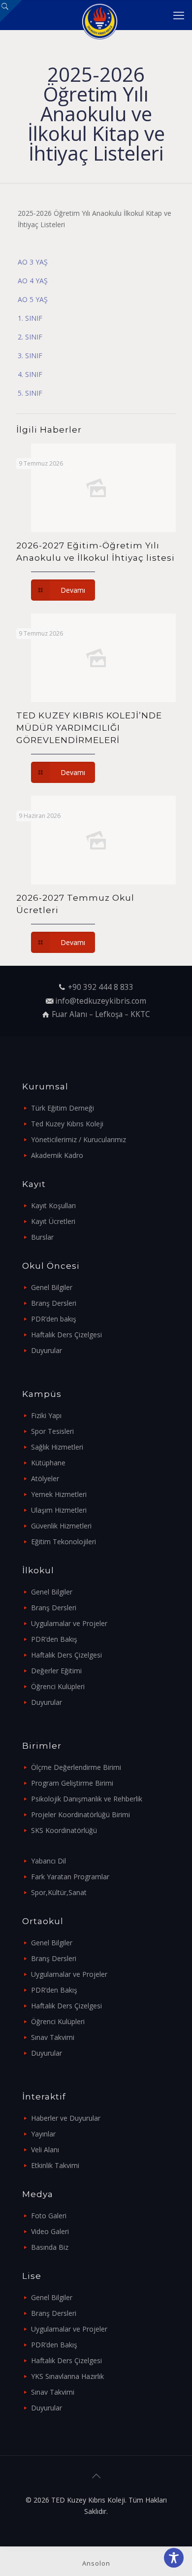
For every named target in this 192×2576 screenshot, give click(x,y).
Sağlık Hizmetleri (57, 1447)
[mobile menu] (179, 15)
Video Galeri (50, 2231)
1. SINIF (30, 318)
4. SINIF (30, 374)
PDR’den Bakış (54, 1639)
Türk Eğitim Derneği (63, 1108)
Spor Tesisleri (52, 1431)
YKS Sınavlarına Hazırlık (67, 2376)
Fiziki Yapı (46, 1415)
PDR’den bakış (54, 1319)
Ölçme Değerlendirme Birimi (76, 1767)
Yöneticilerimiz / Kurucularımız (79, 1139)
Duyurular (47, 1350)
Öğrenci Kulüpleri (58, 1686)
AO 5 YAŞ (33, 299)
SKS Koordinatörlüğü (64, 1830)
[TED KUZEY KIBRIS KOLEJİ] (100, 15)
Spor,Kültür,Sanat (59, 1892)
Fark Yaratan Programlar (70, 1877)
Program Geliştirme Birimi (72, 1783)
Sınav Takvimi (53, 2037)
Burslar (42, 1237)
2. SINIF (30, 337)
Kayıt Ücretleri (53, 1221)
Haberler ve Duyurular (66, 2118)
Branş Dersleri (54, 1303)
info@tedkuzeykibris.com (101, 1001)
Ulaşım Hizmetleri (59, 1510)
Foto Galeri (49, 2216)
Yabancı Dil (48, 1861)
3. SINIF (30, 356)
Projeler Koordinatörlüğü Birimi (80, 1814)
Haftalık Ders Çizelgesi (66, 1335)
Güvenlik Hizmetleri (61, 1526)
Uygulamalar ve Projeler (69, 1623)
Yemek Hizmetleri (59, 1494)
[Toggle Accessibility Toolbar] (174, 2558)
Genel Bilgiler (52, 1287)
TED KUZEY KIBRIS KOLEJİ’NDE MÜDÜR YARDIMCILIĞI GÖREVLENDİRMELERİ (89, 728)
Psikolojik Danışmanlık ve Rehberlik (87, 1799)
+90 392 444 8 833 (101, 987)
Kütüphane (48, 1463)
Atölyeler (45, 1478)
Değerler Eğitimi (56, 1671)
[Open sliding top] (11, 11)
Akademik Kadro (57, 1155)
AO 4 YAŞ (33, 281)
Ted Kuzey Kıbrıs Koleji (67, 1124)
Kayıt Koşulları (53, 1205)
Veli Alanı (45, 2150)
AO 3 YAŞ (33, 262)
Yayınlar (43, 2134)
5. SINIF (30, 393)
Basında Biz (50, 2247)
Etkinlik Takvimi (55, 2165)
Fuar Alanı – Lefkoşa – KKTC (101, 1014)
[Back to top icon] (96, 2476)
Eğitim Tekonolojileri (64, 1542)
